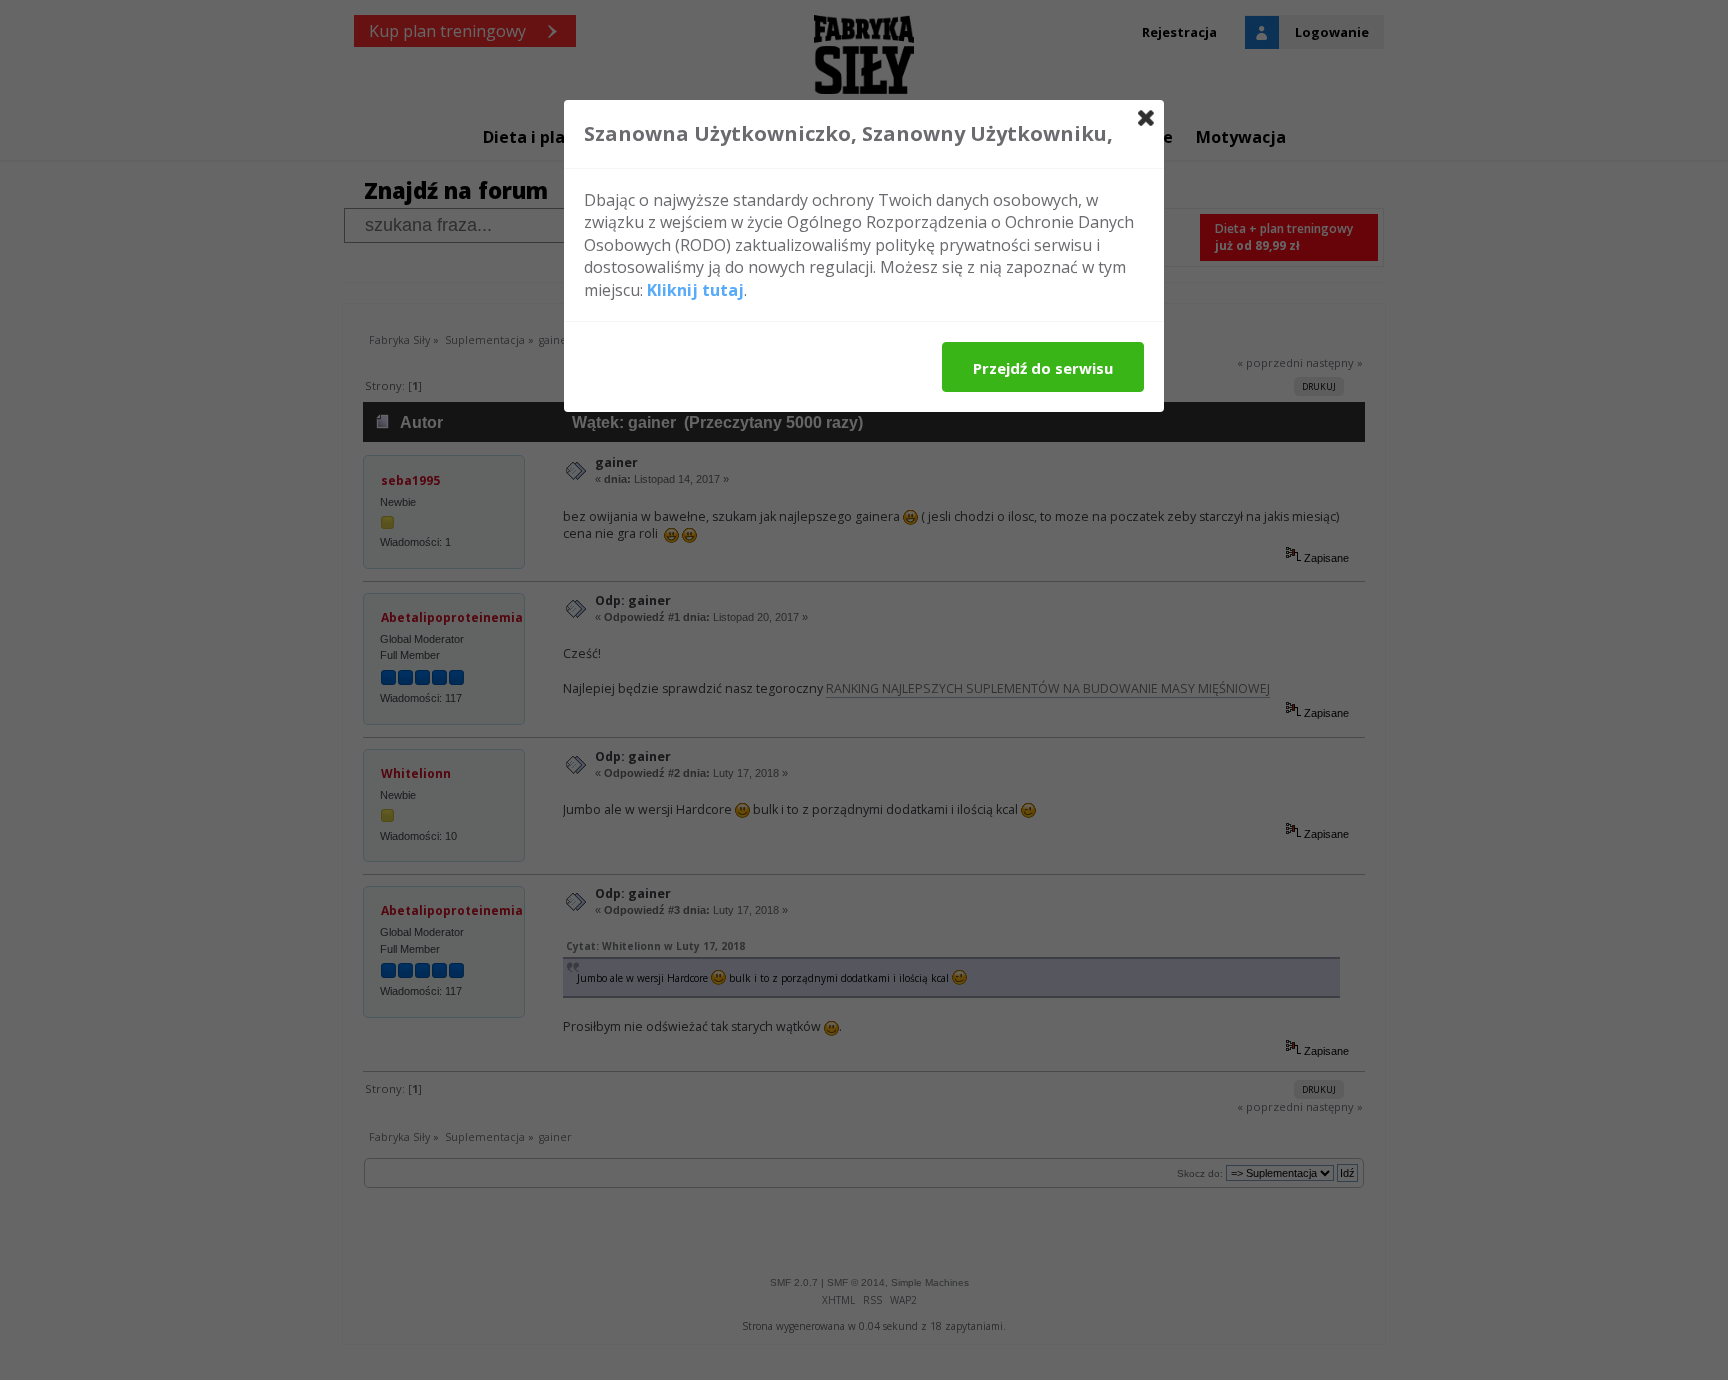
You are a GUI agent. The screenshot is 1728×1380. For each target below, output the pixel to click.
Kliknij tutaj (695, 290)
